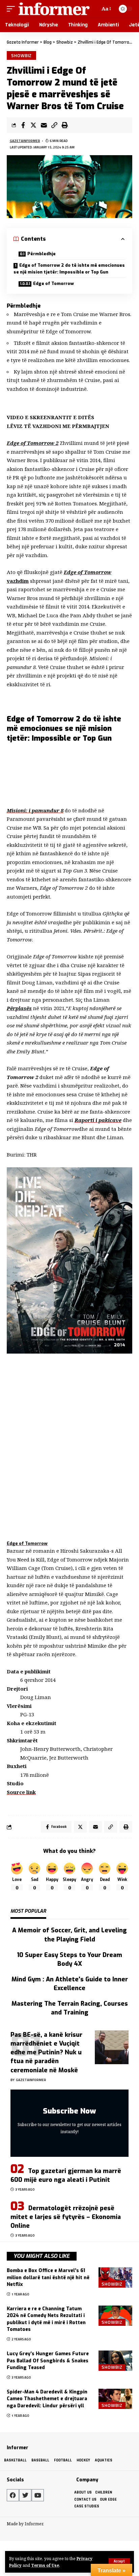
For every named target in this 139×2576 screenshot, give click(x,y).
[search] (94, 9)
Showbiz (21, 55)
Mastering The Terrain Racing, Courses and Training (70, 2008)
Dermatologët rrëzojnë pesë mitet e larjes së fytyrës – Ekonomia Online (66, 2217)
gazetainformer (25, 141)
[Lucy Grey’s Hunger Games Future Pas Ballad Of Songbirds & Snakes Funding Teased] (115, 2361)
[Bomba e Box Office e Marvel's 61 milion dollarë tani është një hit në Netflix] (115, 2277)
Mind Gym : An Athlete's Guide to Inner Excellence (70, 1984)
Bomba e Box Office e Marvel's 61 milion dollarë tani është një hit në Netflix (48, 2277)
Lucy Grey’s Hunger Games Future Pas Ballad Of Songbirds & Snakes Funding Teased (48, 2361)
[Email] (44, 125)
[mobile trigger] (12, 9)
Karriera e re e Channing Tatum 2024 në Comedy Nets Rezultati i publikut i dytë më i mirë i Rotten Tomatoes (46, 2319)
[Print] (65, 125)
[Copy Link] (54, 125)
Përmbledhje (41, 254)
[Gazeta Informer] (54, 9)
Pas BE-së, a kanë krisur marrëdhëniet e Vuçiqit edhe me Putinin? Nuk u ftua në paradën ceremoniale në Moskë (46, 2052)
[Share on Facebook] (23, 125)
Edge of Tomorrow (53, 283)
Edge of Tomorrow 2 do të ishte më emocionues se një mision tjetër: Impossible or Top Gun (69, 269)
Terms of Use (45, 2565)
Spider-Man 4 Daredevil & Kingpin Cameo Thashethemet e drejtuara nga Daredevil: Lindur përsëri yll (47, 2399)
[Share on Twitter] (33, 125)
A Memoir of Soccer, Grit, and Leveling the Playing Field (69, 1935)
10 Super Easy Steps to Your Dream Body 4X (69, 1959)
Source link (21, 1792)
